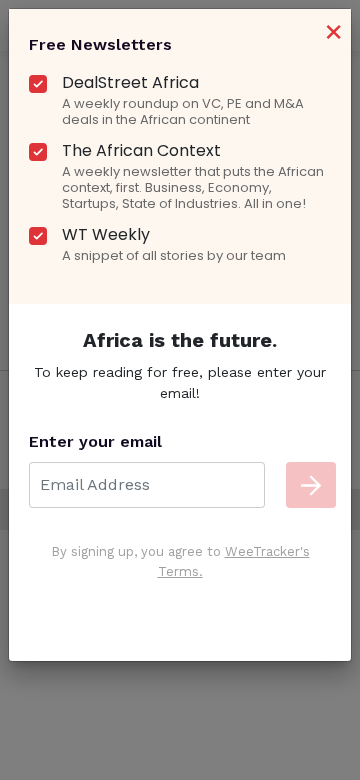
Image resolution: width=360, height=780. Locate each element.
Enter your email (95, 441)
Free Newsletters (100, 44)
